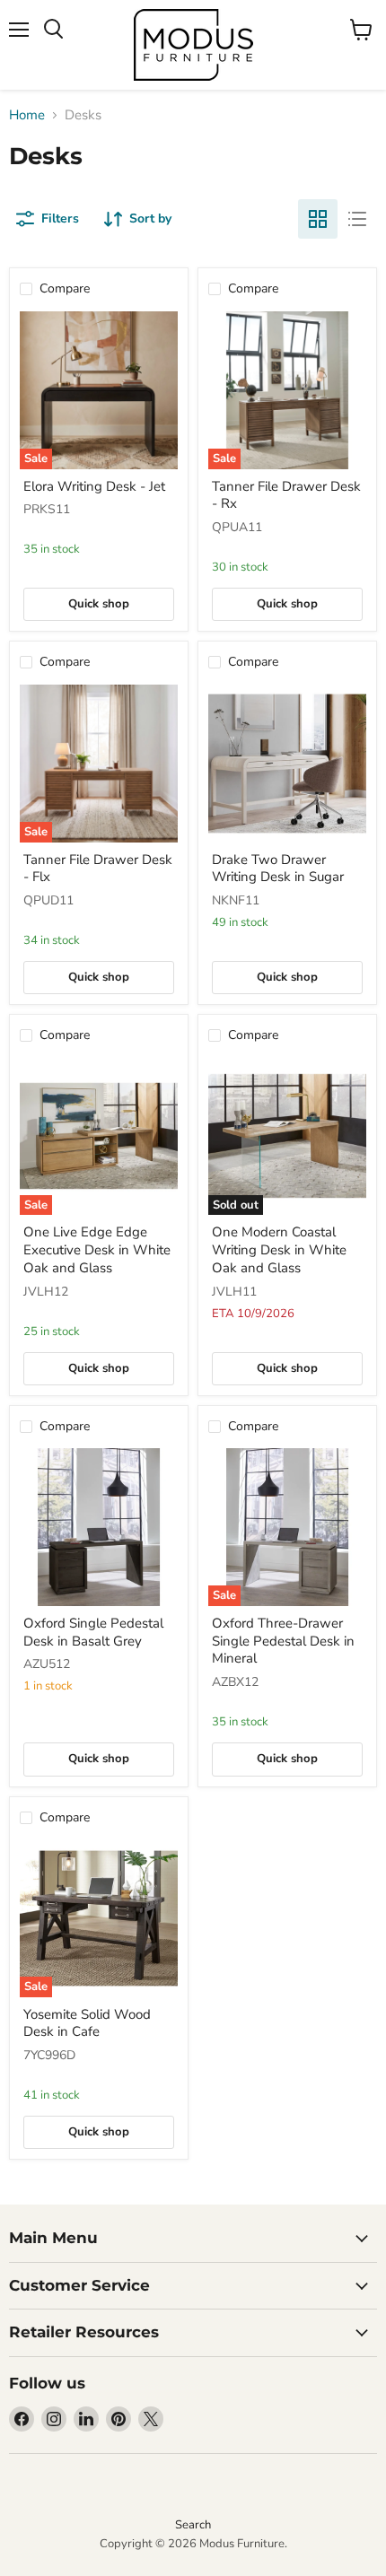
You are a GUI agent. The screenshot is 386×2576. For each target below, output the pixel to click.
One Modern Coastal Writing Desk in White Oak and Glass (279, 1249)
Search (193, 2525)
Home (27, 115)
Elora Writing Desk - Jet (94, 486)
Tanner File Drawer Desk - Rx (286, 495)
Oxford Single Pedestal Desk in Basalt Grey (93, 1632)
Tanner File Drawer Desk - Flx (98, 869)
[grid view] (318, 219)
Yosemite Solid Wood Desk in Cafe (87, 2023)
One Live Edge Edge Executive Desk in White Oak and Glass (97, 1249)
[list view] (357, 219)
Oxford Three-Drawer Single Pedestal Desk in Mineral (283, 1641)
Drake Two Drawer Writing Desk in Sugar (278, 869)
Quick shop (99, 604)
